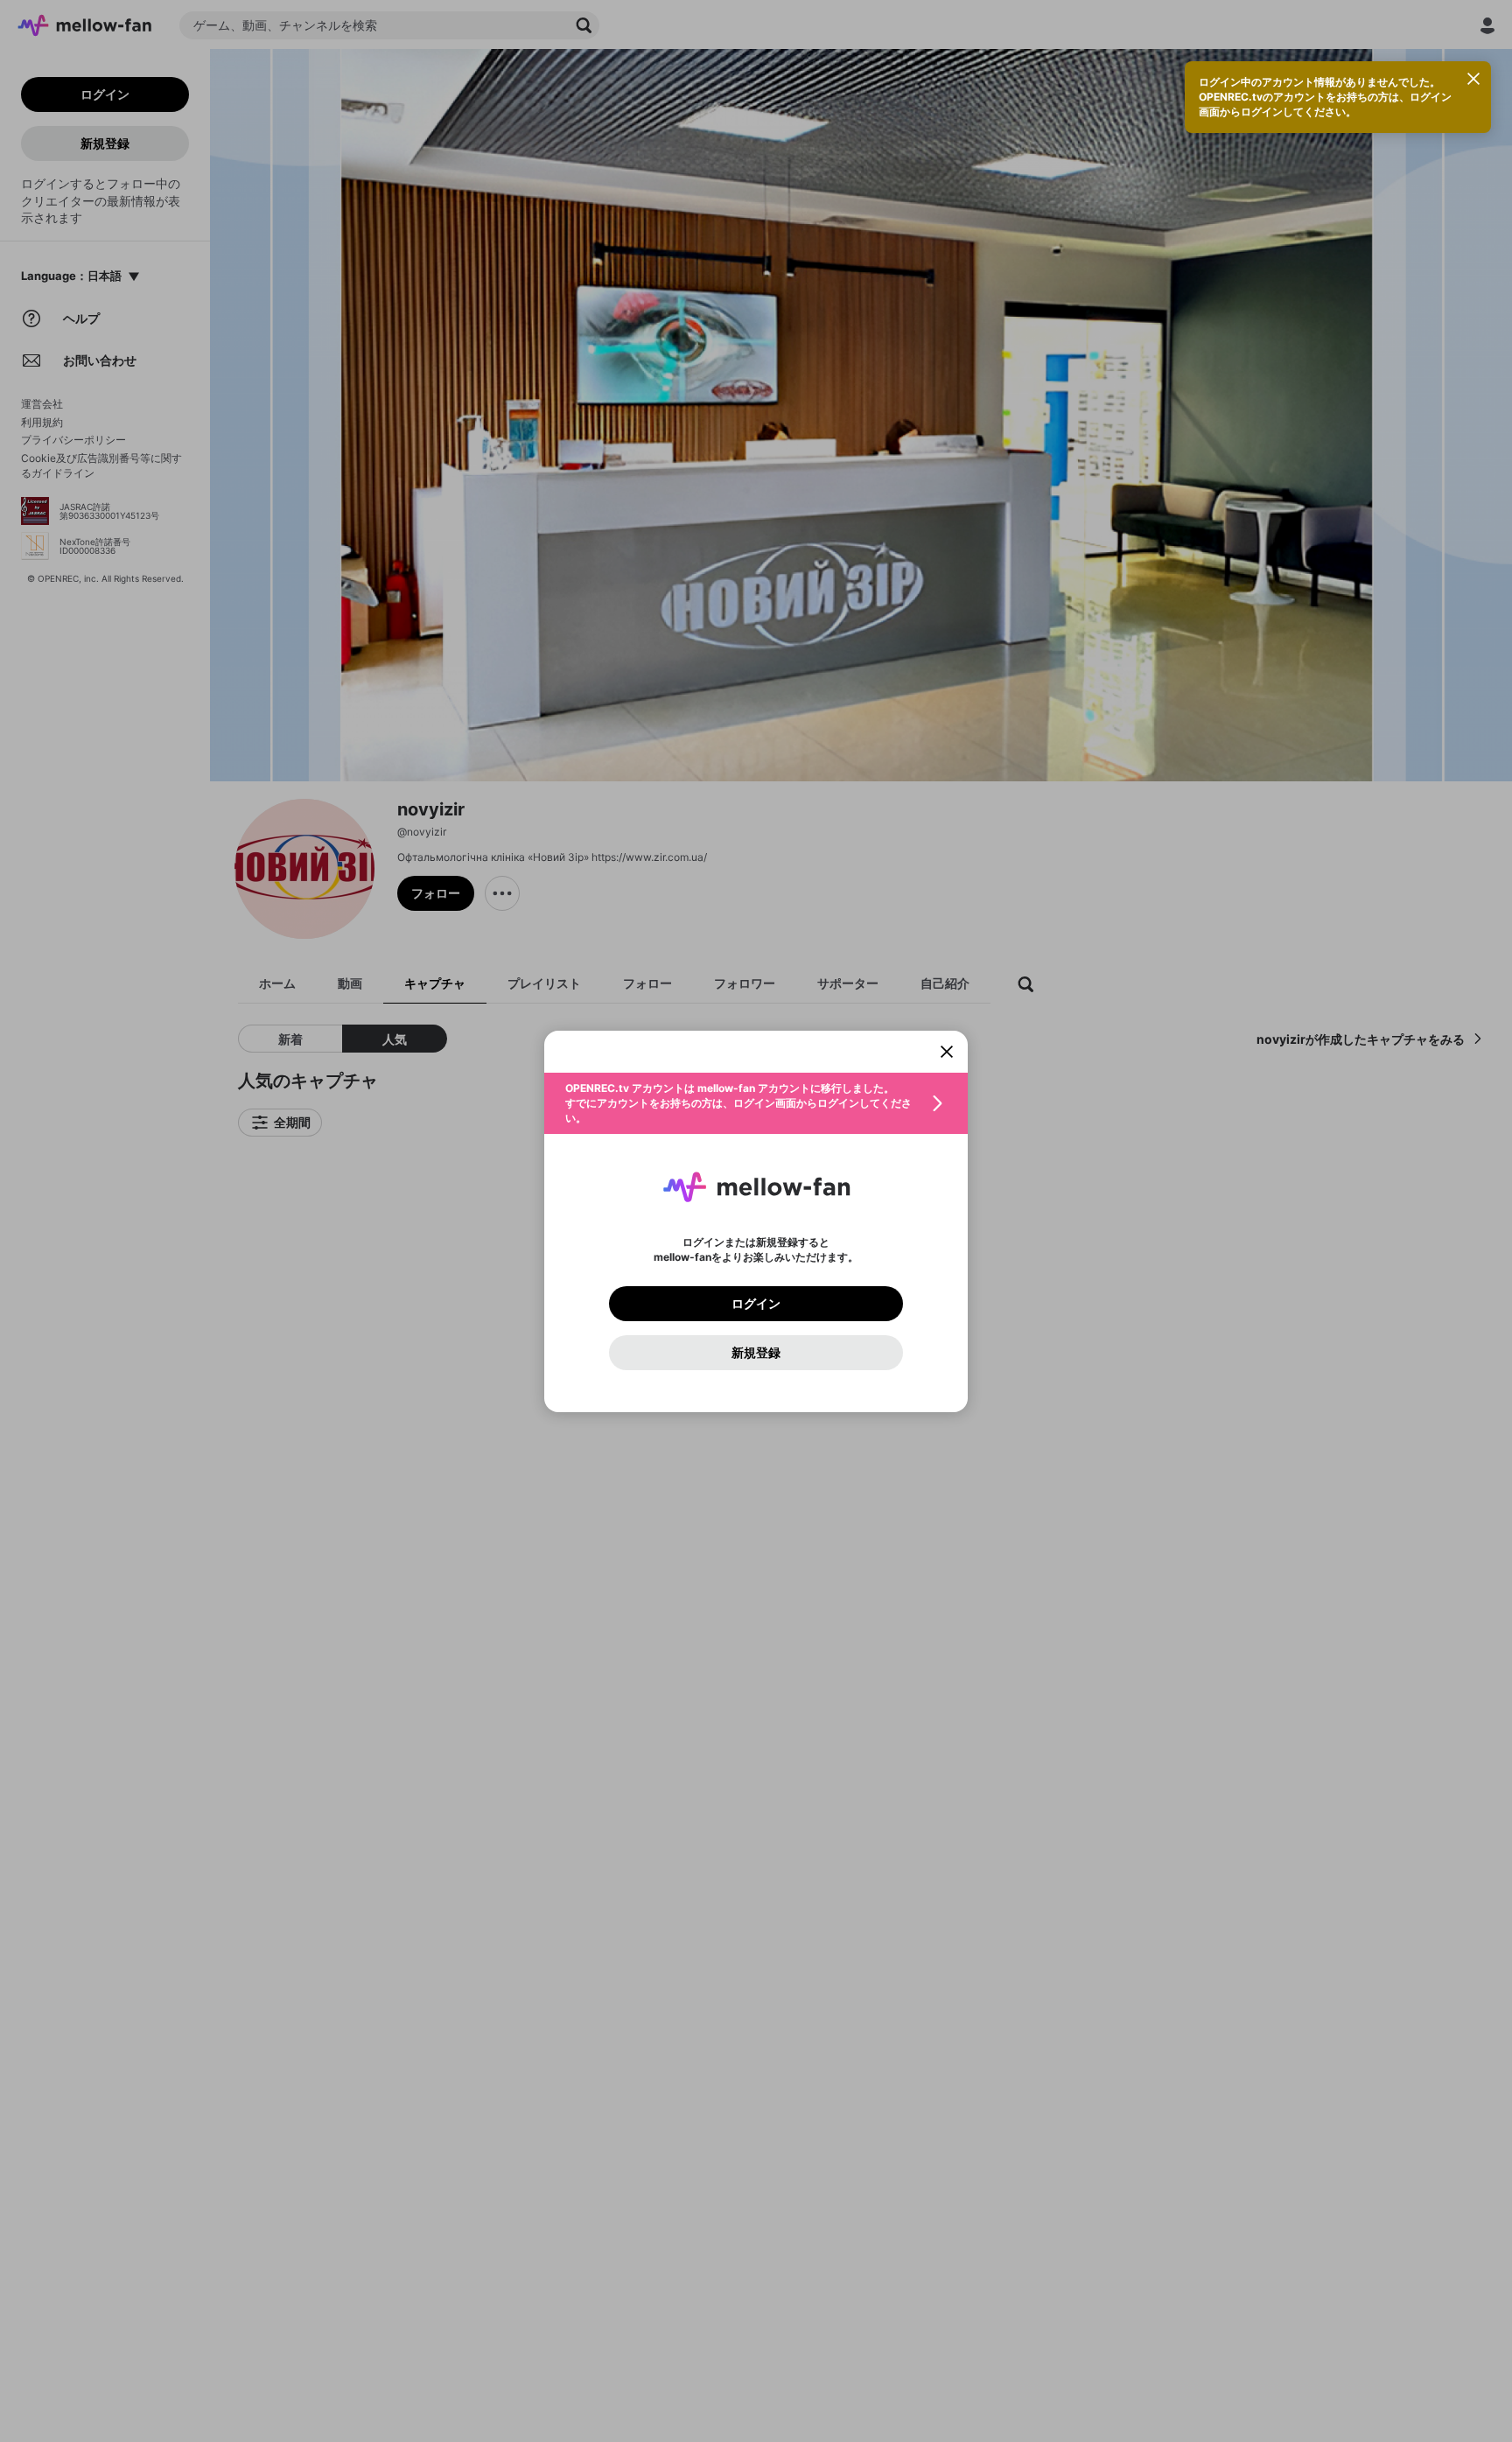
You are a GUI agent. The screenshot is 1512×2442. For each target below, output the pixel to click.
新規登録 (756, 1353)
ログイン (756, 1304)
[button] (756, 1103)
